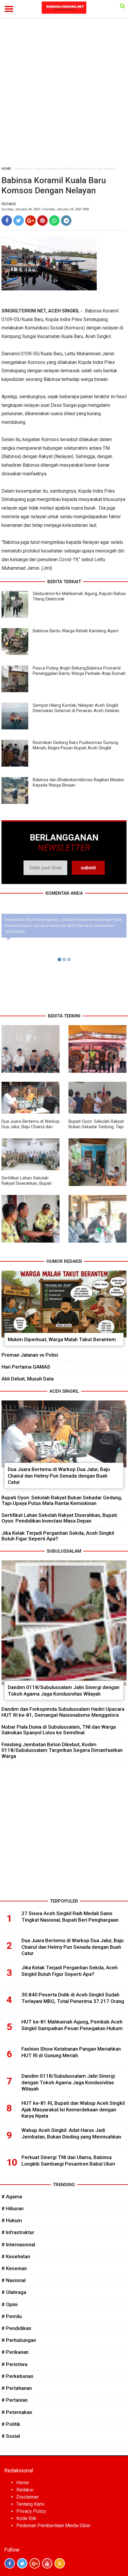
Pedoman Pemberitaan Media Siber (53, 2526)
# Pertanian (15, 2400)
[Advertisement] (64, 95)
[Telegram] (66, 221)
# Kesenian (14, 2268)
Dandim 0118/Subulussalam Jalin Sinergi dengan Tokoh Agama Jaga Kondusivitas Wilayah (64, 1691)
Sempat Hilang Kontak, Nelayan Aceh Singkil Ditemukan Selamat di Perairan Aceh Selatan (76, 708)
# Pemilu (12, 2316)
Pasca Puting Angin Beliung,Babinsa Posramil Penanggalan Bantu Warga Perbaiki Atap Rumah (79, 671)
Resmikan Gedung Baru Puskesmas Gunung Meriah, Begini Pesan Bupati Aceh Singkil (75, 745)
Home (23, 2483)
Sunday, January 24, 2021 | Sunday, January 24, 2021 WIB (45, 209)
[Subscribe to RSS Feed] (60, 2563)
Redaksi (25, 2490)
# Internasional (18, 2245)
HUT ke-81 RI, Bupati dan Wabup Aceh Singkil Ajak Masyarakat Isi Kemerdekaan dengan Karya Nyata (73, 2110)
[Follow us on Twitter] (22, 2563)
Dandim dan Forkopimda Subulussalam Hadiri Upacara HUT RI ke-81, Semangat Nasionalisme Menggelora (63, 1712)
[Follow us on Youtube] (47, 2563)
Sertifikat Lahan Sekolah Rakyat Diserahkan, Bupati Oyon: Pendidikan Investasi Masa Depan (27, 1186)
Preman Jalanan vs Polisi (30, 1355)
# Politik (11, 2424)
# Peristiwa (14, 2364)
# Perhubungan (19, 2340)
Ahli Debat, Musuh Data (28, 1379)
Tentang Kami (30, 2504)
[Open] (122, 6)
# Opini (10, 2304)
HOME (6, 169)
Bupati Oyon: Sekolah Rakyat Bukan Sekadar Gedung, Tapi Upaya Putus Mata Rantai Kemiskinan (96, 1129)
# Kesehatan (16, 2256)
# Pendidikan (16, 2328)
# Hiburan (13, 2208)
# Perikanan (15, 2352)
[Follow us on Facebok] (10, 2563)
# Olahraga (14, 2292)
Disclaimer (28, 2497)
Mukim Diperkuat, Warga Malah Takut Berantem (62, 1339)
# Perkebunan (17, 2376)
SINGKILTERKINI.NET (24, 311)
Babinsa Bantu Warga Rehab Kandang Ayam (76, 631)
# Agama (12, 2197)
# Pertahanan (17, 2388)
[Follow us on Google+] (35, 2563)
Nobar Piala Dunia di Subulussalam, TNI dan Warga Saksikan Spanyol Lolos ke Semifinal (59, 1730)
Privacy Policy (31, 2511)
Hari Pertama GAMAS (26, 1367)
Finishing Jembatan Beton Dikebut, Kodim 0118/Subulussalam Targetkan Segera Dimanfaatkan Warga (62, 1750)
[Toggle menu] (9, 9)
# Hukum (12, 2220)
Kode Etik (26, 2518)
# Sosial (11, 2436)
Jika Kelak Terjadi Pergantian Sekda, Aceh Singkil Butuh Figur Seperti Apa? (58, 1536)
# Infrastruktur (18, 2232)
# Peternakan (17, 2412)
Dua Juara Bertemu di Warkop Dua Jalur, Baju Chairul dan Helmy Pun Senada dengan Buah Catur (31, 1129)
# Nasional (14, 2280)
